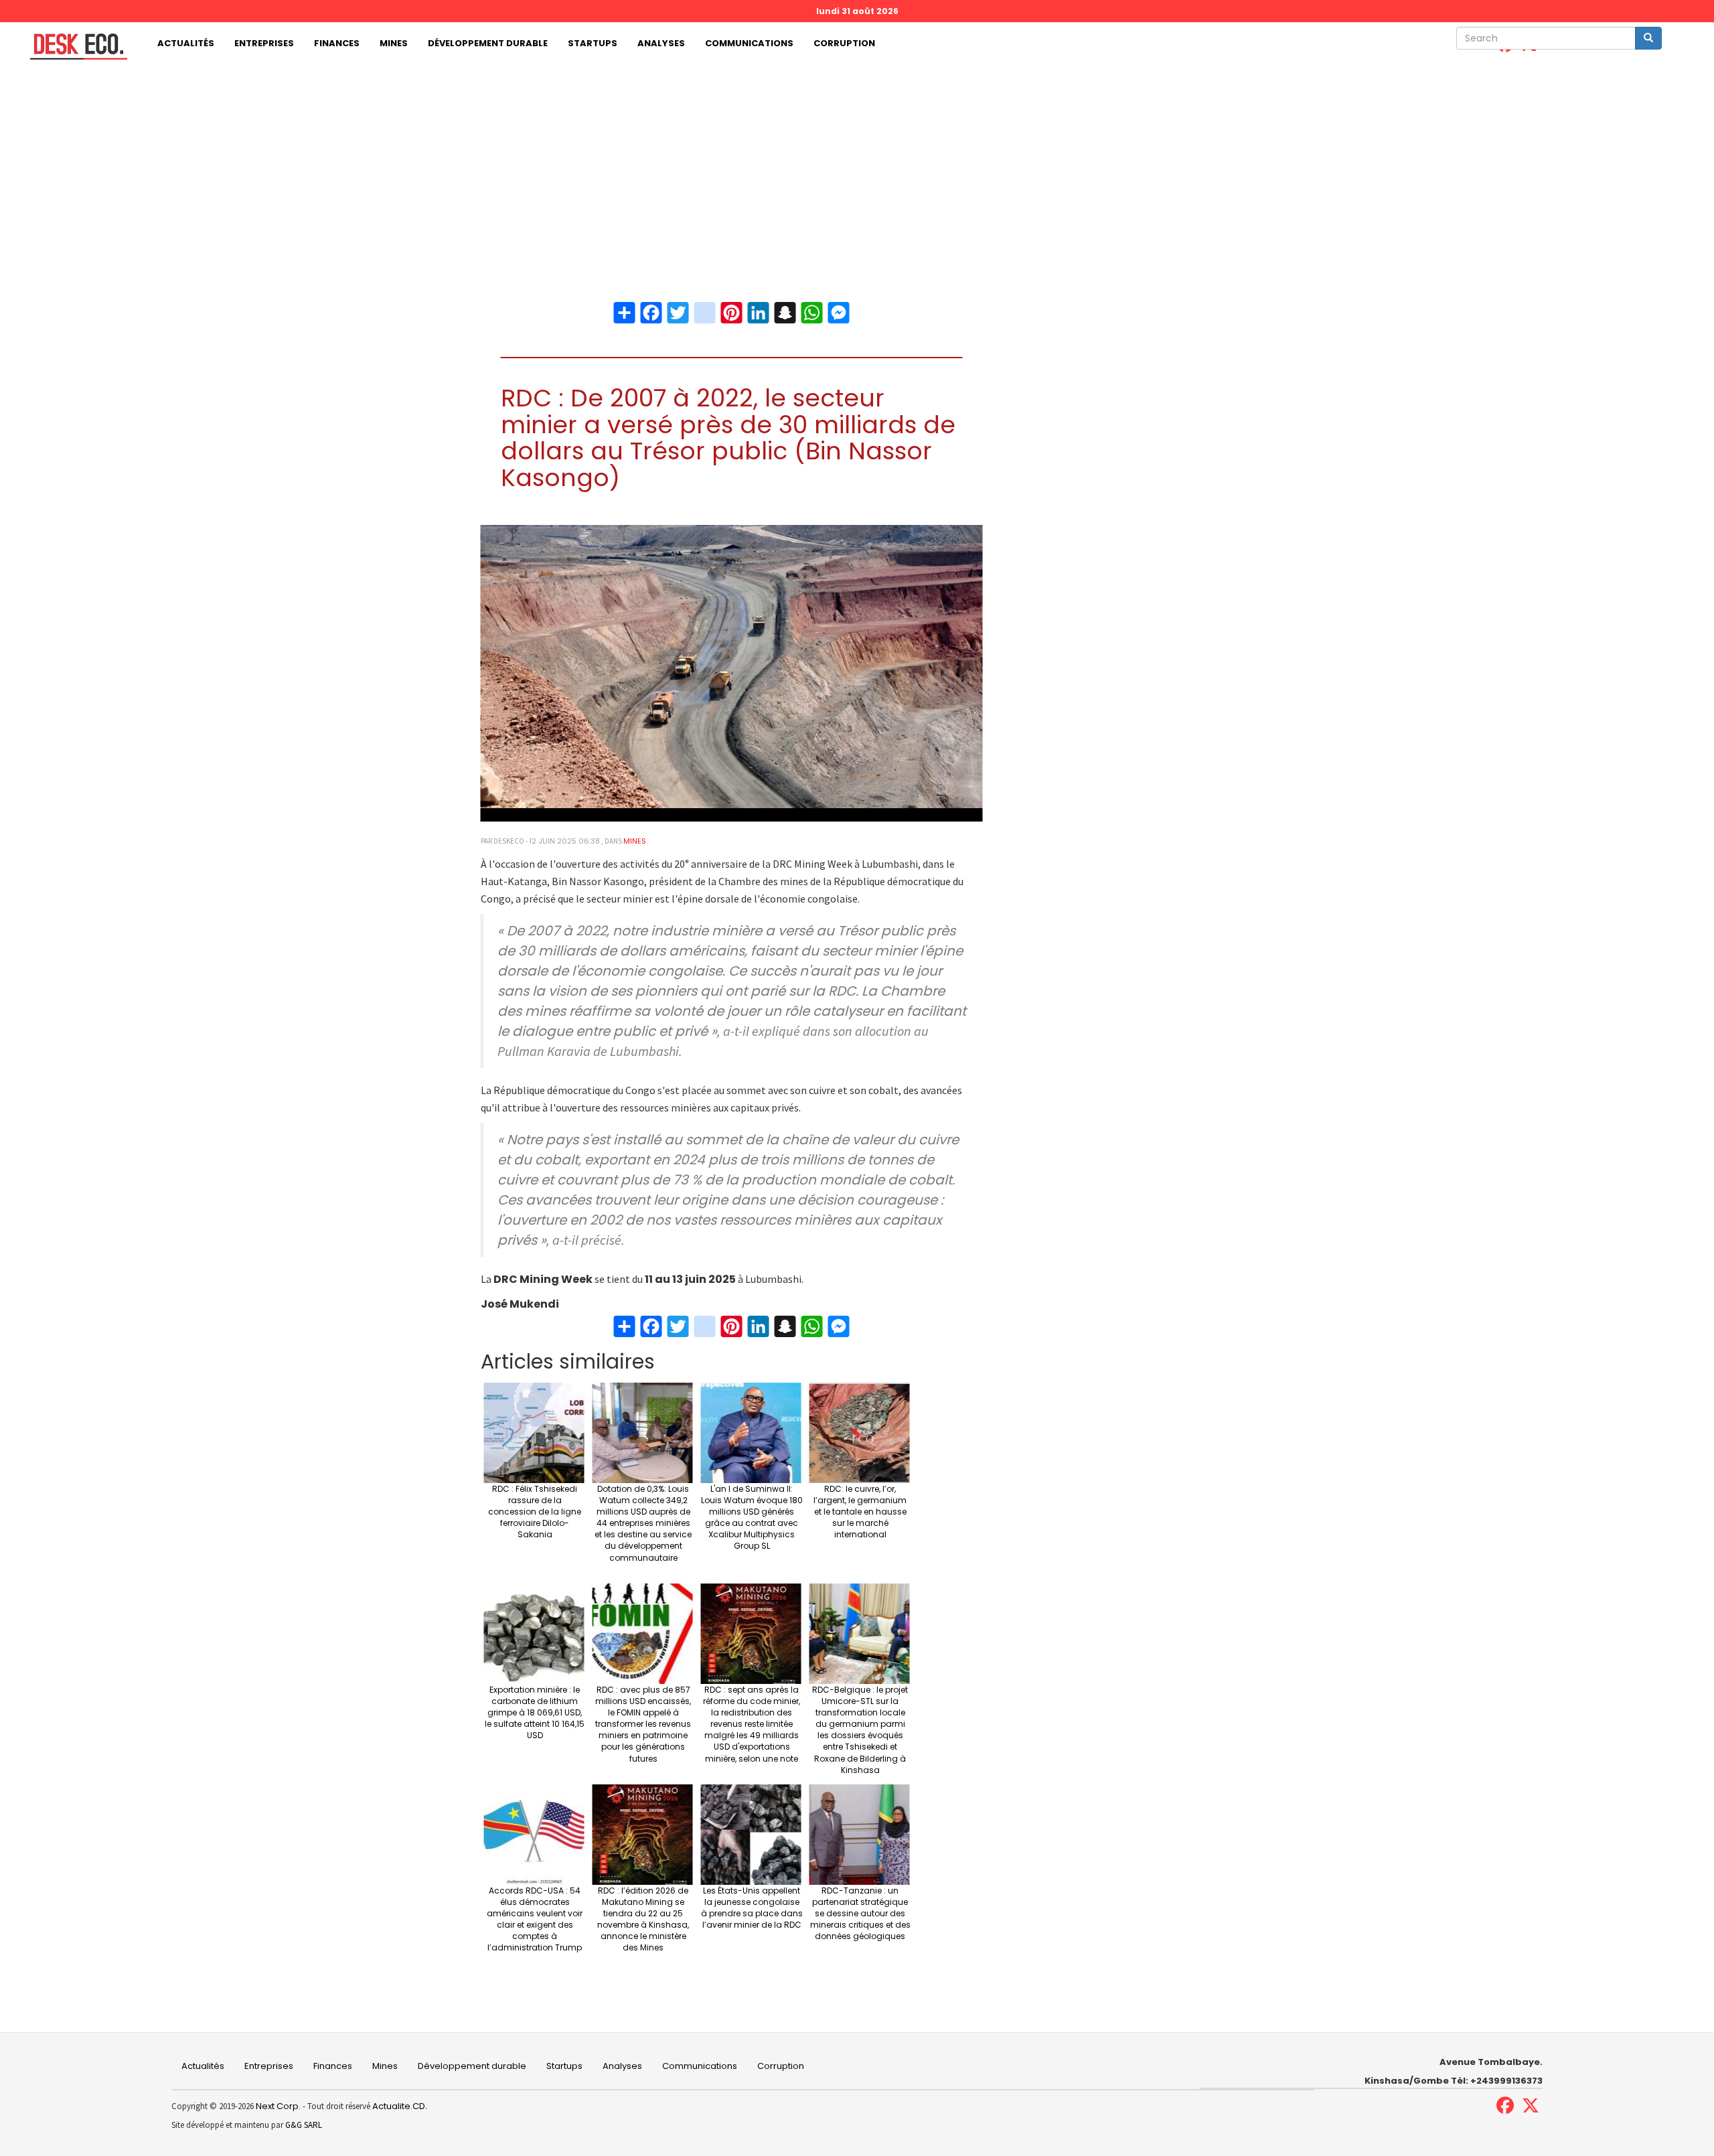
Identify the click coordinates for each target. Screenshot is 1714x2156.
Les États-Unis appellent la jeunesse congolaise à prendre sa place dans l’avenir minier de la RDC (752, 1908)
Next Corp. (278, 2106)
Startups (593, 43)
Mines (394, 43)
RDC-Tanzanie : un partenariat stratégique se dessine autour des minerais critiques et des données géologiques (860, 1914)
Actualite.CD (398, 2106)
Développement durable (488, 43)
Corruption (844, 43)
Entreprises (264, 43)
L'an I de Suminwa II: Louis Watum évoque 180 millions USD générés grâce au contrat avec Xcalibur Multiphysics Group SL (752, 1518)
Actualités (186, 43)
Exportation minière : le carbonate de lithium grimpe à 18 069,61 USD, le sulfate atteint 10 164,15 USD (535, 1713)
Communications (749, 43)
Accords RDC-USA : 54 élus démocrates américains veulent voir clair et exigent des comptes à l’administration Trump (535, 1919)
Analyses (661, 43)
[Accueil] (74, 47)
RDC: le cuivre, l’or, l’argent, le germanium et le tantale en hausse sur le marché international (860, 1512)
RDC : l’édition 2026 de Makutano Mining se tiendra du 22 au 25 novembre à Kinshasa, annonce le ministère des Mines (643, 1919)
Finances (337, 43)
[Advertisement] (857, 165)
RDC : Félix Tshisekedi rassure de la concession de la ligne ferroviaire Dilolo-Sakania (535, 1512)
